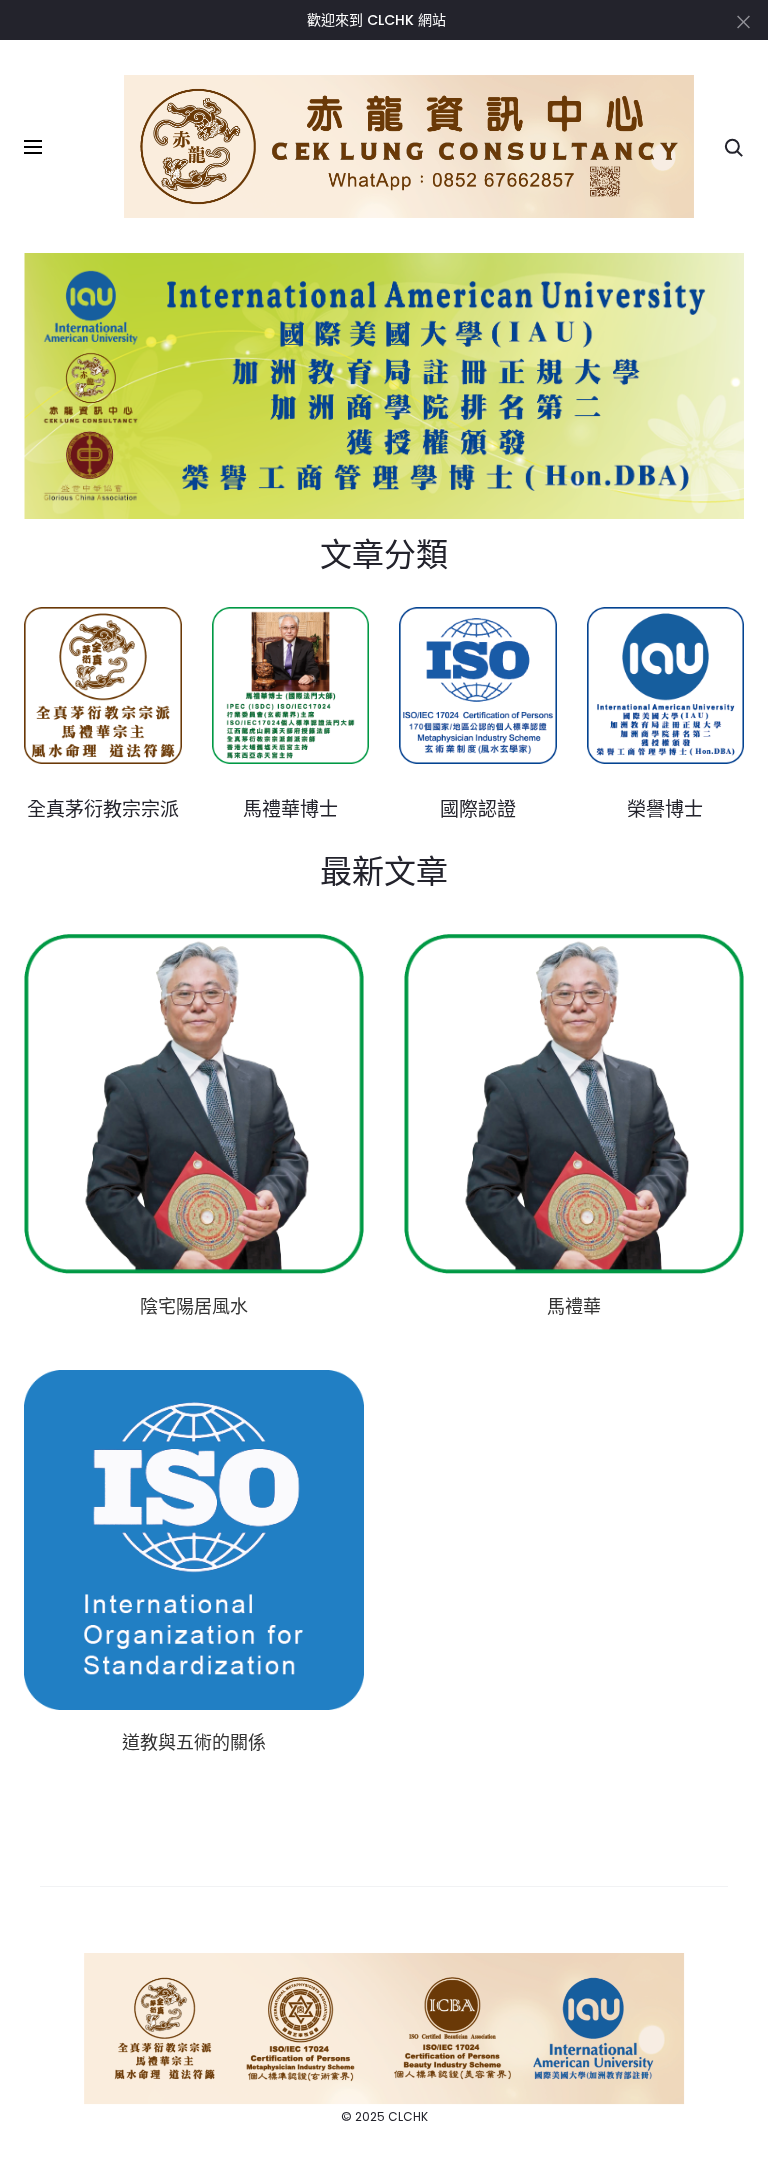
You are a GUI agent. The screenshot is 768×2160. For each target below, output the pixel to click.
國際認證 (478, 808)
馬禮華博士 (290, 808)
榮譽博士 (665, 808)
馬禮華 (574, 1306)
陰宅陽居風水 (194, 1306)
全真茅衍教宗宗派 (103, 808)
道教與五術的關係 (194, 1742)
